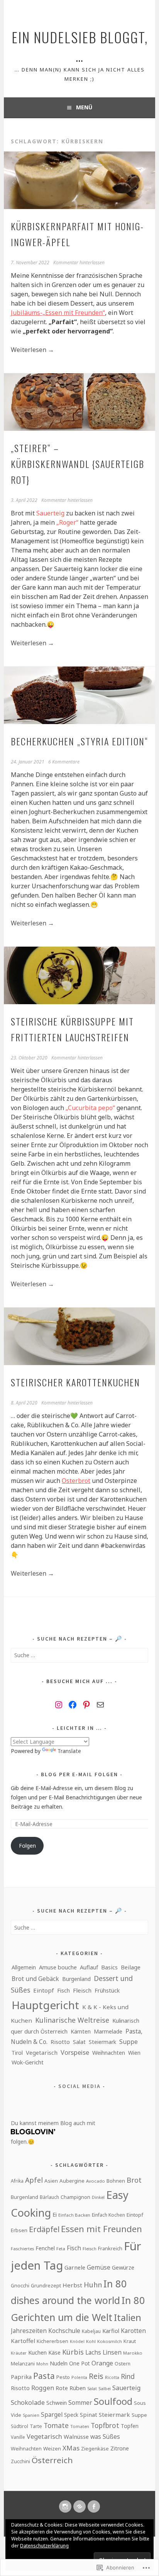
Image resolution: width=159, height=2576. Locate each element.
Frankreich (110, 2248)
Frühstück (107, 1990)
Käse (54, 2352)
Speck (71, 2415)
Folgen (27, 1846)
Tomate (56, 2426)
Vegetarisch (42, 2052)
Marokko (133, 2353)
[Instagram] (59, 1705)
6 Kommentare (64, 762)
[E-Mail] (100, 1705)
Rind (128, 2376)
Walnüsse (76, 2437)
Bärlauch (49, 2197)
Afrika (17, 2181)
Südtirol (19, 2426)
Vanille (18, 2437)
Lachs (93, 2352)
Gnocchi (20, 2285)
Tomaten (80, 2426)
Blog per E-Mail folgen (79, 1774)
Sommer (80, 2403)
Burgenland (76, 1979)
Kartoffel (23, 2341)
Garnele (75, 2267)
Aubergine (72, 2181)
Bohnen (116, 2181)
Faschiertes (22, 2249)
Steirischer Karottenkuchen (75, 1382)
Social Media (79, 2086)
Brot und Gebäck (35, 1979)
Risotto (60, 2042)
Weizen (52, 2448)
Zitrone (120, 2448)
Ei (55, 2215)
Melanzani (23, 2363)
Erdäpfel (44, 2229)
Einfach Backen (74, 2215)
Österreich (52, 2460)
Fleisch (82, 1990)
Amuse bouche (58, 1967)
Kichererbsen (52, 2341)
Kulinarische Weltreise (72, 2020)
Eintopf (44, 1990)
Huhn (93, 2284)
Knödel (77, 2341)
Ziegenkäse (95, 2448)
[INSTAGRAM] (65, 2506)
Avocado (96, 2181)
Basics (109, 1967)
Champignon (75, 2197)
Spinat (89, 2414)
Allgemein (24, 1967)
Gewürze (123, 2267)
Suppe (129, 2042)
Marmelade (108, 2031)
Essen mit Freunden (101, 2229)
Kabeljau (91, 2331)
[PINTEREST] (79, 2506)
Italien (128, 2317)
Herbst (72, 2285)
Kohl (91, 2341)
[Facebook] (73, 1705)
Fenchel (45, 2248)
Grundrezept (46, 2285)
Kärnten (81, 2031)
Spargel (52, 2414)
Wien (134, 2053)
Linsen (112, 2352)
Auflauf (89, 1967)
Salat (79, 2042)
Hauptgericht (45, 2005)
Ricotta (112, 2377)
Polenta (79, 2377)
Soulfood (113, 2401)
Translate (69, 1751)
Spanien (31, 2415)
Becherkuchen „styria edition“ (79, 741)
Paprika (21, 2377)
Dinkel (98, 2197)
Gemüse (99, 2267)
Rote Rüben (71, 2388)
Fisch (63, 1990)
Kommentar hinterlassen (79, 263)
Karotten (133, 2331)
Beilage (131, 1967)
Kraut (130, 2341)
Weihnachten (109, 2053)
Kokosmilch (110, 2341)
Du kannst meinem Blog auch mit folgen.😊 (53, 2132)
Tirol (17, 2053)
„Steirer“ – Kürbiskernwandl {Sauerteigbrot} (78, 464)
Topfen (130, 2426)
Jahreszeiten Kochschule (46, 2331)
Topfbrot (105, 2426)
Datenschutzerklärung (44, 2546)
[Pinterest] (86, 1705)
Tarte (36, 2426)
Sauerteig (126, 2388)
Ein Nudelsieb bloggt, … (80, 46)
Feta (61, 2249)
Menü (84, 107)
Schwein (57, 2403)
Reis (96, 2376)
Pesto (63, 2377)
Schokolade (28, 2403)
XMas (71, 2448)
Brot (134, 2180)
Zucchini (20, 2461)
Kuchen (37, 2352)
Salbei (105, 2388)
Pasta (44, 2376)
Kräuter (19, 2353)
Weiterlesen (32, 350)
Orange (102, 2363)
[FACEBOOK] (94, 2506)
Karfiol (111, 2331)
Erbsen (19, 2230)
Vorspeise (75, 2052)
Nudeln (59, 2363)
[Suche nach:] (79, 1655)
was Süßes (105, 2437)
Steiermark (102, 2042)
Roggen (43, 2388)
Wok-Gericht (28, 2062)
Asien (51, 2181)
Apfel (34, 2180)
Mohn (42, 2364)
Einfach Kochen (108, 2215)
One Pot (79, 2363)
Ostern (123, 2364)
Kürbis (73, 2352)
